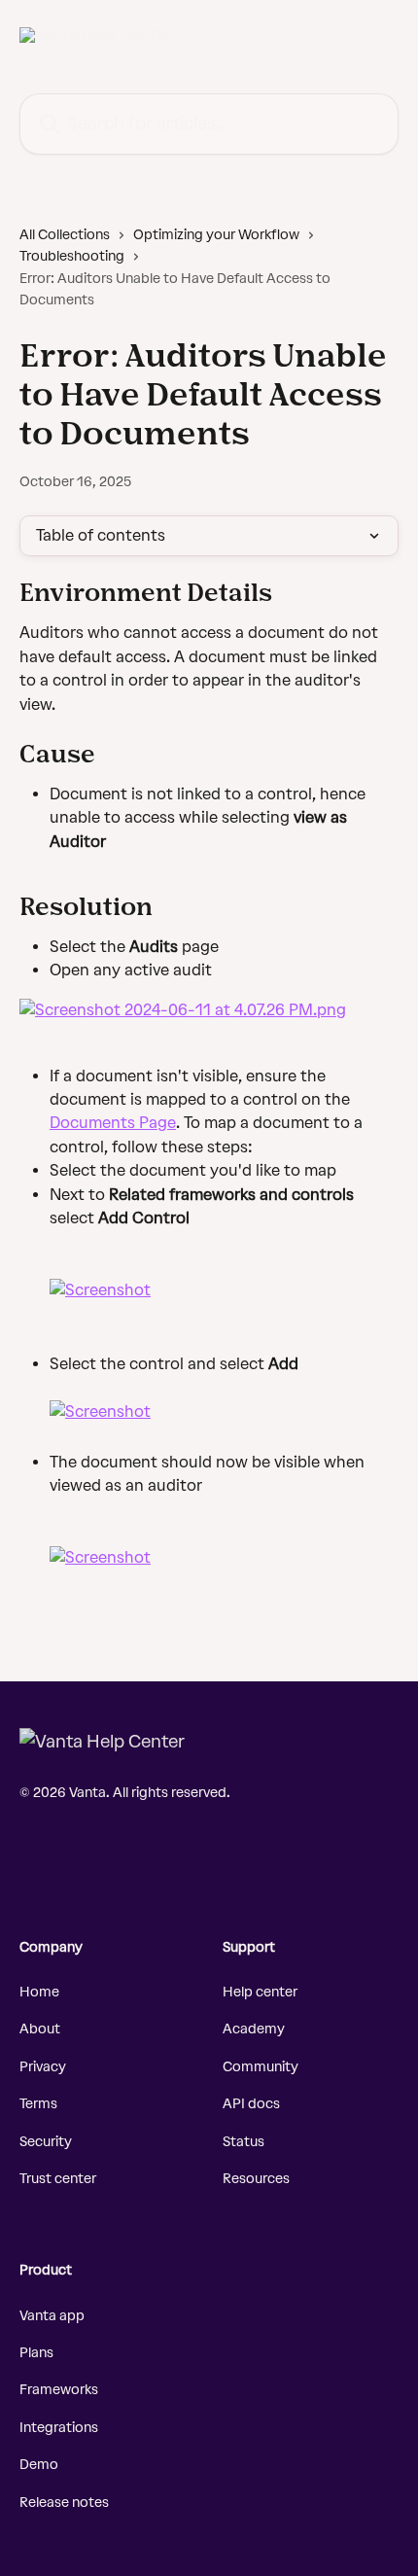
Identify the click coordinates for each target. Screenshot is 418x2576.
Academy (254, 2029)
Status (244, 2142)
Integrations (59, 2428)
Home (39, 1992)
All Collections (65, 235)
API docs (251, 2104)
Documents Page (113, 1123)
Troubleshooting (72, 256)
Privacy (43, 2067)
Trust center (58, 2179)
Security (46, 2142)
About (40, 2029)
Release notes (64, 2503)
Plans (36, 2353)
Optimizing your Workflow (216, 235)
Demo (39, 2465)
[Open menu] (381, 35)
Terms (38, 2104)
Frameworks (59, 2390)
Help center (260, 1992)
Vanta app (52, 2316)
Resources (256, 2179)
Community (261, 2067)
